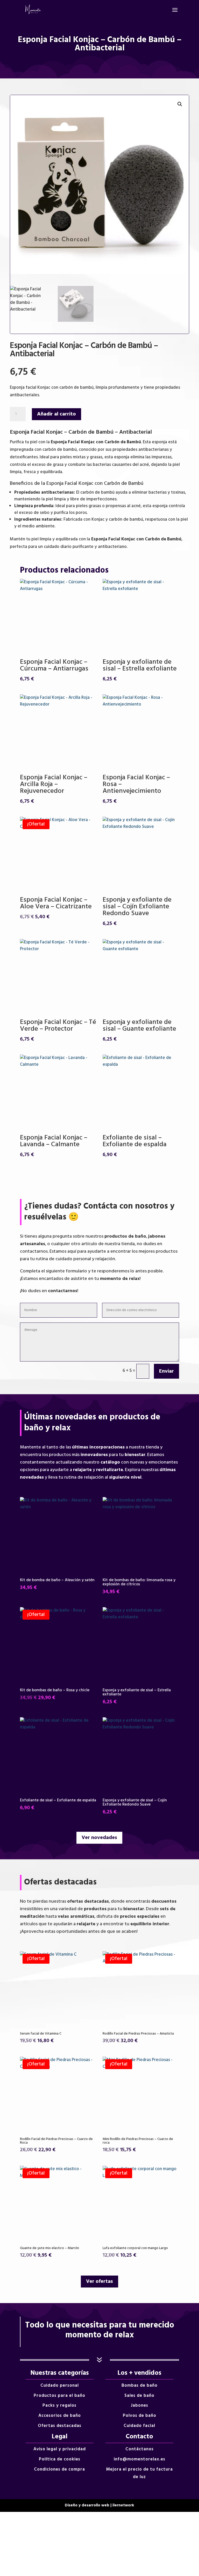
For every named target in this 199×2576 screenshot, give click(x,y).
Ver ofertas (99, 2282)
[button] (180, 104)
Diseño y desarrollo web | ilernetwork (99, 2505)
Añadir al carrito (56, 414)
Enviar (166, 1371)
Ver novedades (99, 1838)
